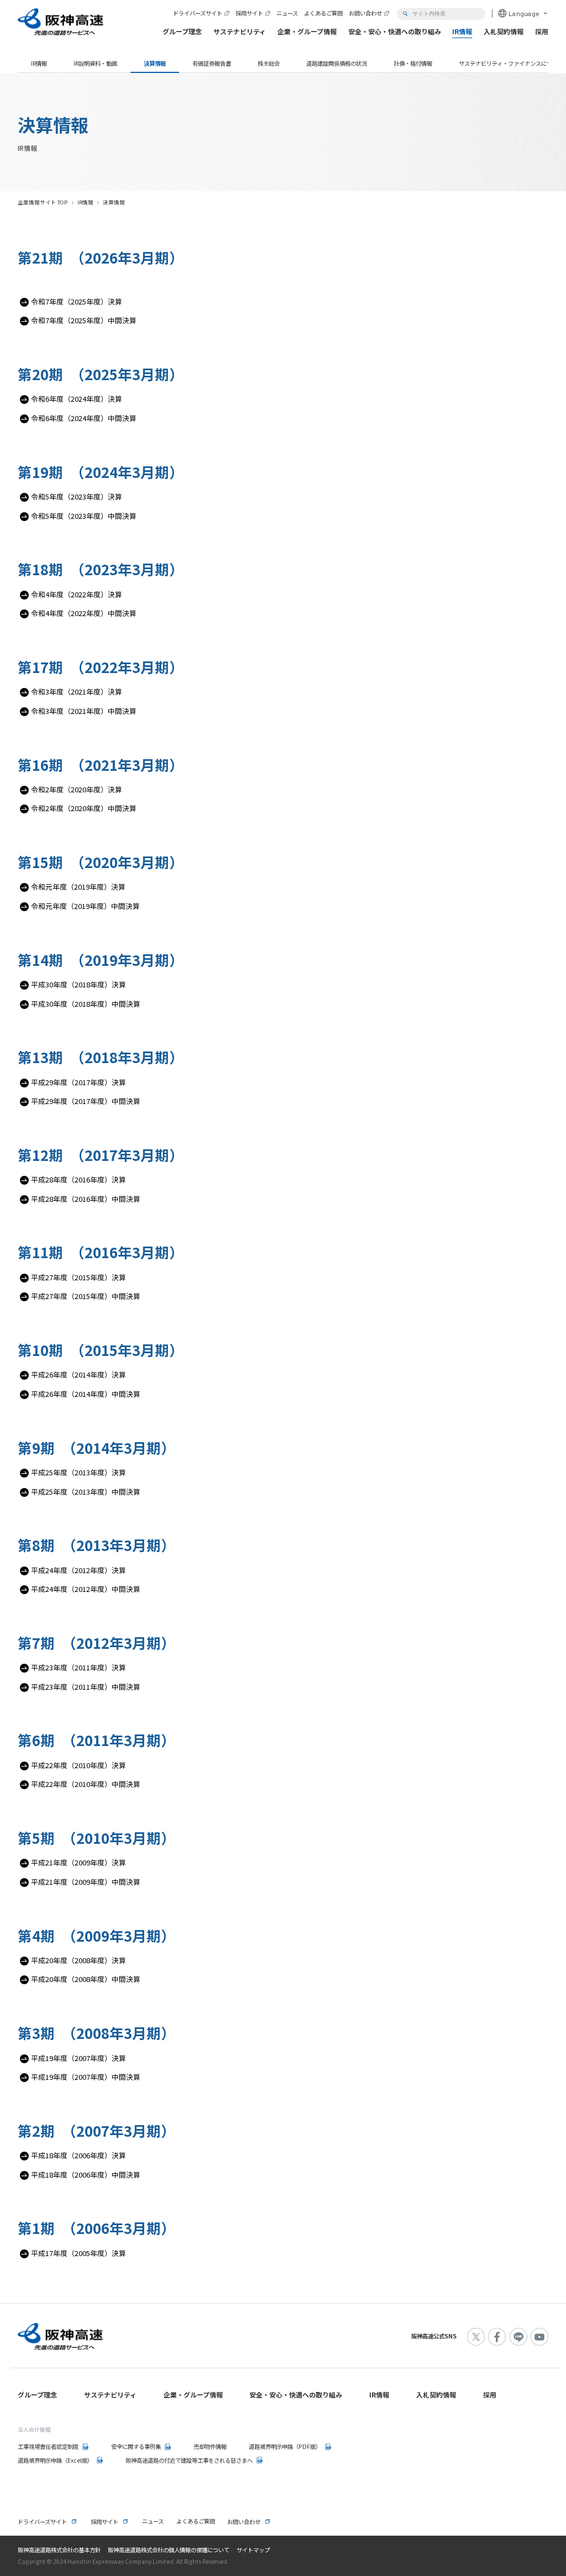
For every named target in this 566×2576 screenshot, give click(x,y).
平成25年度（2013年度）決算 (78, 1472)
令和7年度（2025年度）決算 (77, 301)
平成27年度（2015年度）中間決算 (86, 1296)
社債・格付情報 (413, 63)
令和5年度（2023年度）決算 (77, 496)
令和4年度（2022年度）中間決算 (84, 613)
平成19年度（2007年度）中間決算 (86, 2077)
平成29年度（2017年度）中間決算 (86, 1101)
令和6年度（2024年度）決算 (77, 399)
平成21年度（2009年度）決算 (78, 1862)
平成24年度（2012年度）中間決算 (86, 1589)
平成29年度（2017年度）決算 (78, 1082)
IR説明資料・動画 (95, 63)
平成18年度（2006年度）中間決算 (86, 2175)
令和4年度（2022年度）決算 (77, 594)
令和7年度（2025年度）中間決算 (84, 320)
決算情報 (155, 63)
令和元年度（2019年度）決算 (78, 887)
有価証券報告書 (212, 63)
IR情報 (39, 63)
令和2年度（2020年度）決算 (77, 789)
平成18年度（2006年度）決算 (78, 2155)
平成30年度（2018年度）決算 (78, 984)
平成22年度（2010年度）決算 (78, 1765)
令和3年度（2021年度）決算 (77, 692)
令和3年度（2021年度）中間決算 (84, 711)
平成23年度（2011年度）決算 (78, 1667)
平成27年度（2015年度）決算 (78, 1277)
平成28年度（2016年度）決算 (78, 1179)
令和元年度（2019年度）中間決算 (85, 906)
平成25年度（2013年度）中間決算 (86, 1492)
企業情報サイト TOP (43, 202)
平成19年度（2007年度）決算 (78, 2058)
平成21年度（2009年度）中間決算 (86, 1882)
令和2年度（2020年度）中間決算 (84, 808)
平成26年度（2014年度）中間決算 (86, 1394)
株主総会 (269, 63)
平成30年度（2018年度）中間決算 (86, 1004)
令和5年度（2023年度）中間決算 (84, 516)
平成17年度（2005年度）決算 (78, 2253)
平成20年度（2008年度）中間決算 (86, 1979)
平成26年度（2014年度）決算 (78, 1374)
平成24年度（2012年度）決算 (78, 1570)
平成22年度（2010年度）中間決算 (86, 1784)
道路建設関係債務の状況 (337, 63)
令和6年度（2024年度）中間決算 (84, 418)
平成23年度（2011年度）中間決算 (86, 1687)
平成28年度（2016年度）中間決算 (86, 1199)
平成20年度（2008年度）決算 (78, 1960)
